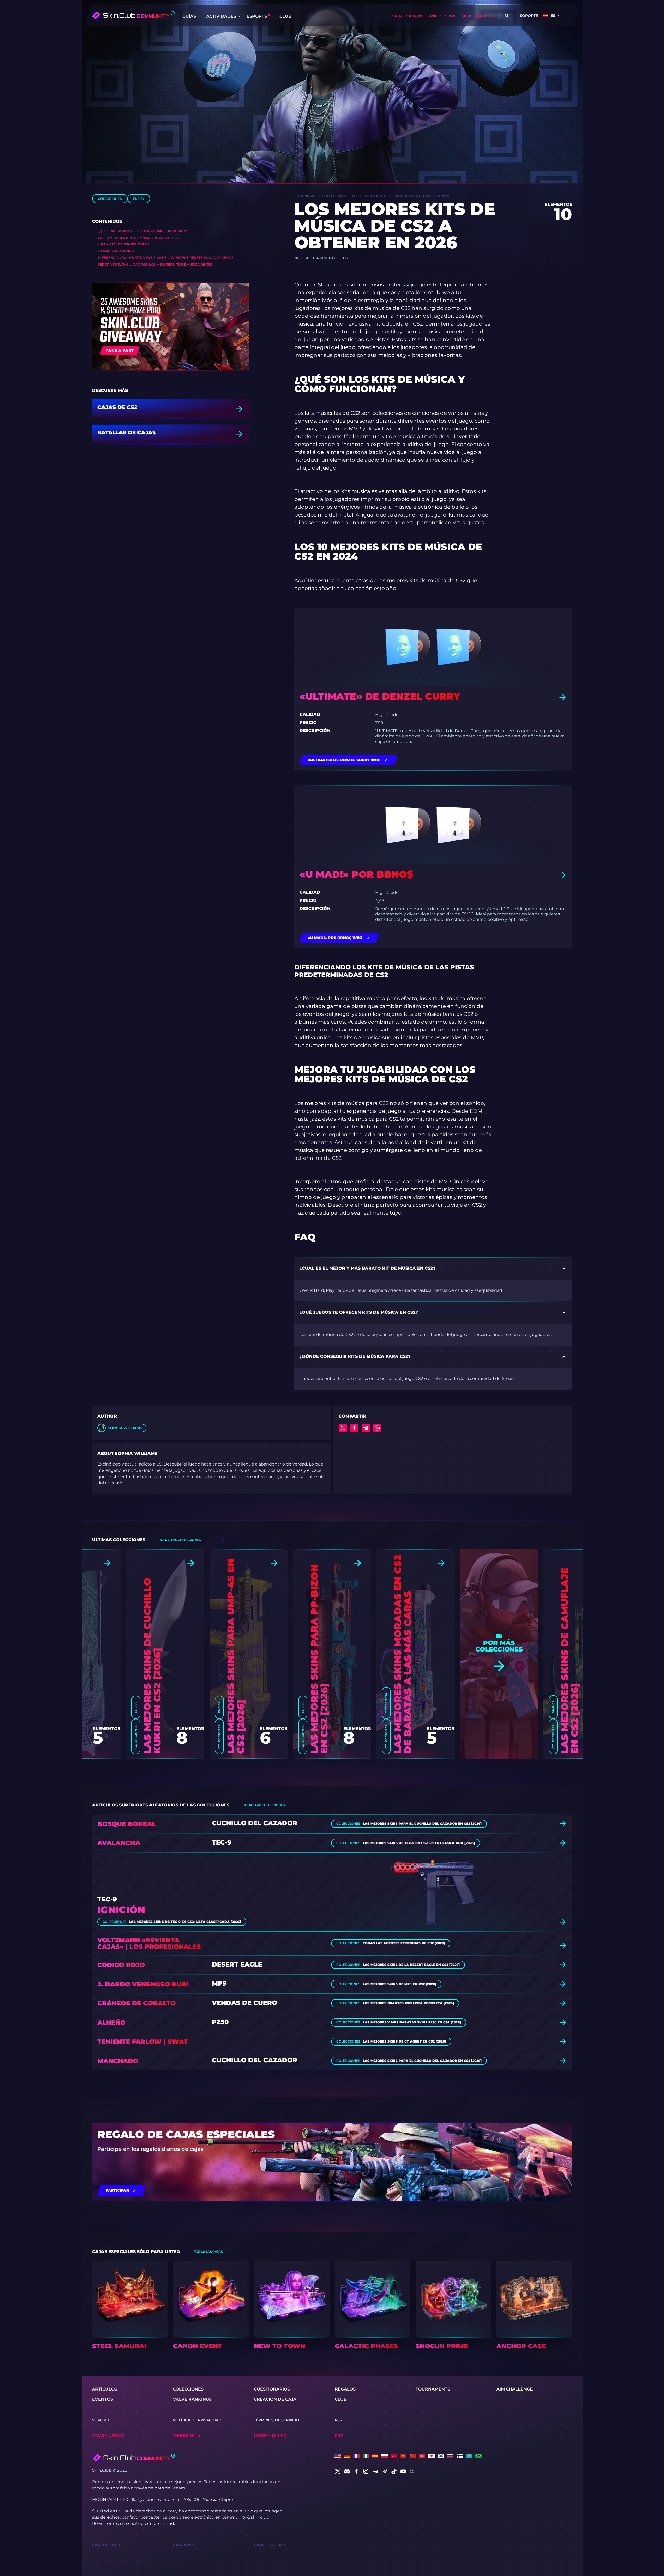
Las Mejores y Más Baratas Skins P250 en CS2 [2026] (412, 2022)
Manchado (118, 2061)
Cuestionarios (272, 2389)
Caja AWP (183, 2545)
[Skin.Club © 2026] (133, 2458)
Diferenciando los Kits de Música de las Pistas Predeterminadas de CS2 (166, 258)
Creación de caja (275, 2399)
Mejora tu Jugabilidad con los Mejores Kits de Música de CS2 (155, 264)
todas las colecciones (180, 1540)
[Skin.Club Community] (133, 15)
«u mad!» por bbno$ (116, 251)
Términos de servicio (276, 2420)
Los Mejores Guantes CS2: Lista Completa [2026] (408, 2003)
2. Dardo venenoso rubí (143, 1984)
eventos (103, 2399)
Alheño (111, 2023)
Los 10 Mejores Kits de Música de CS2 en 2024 (139, 238)
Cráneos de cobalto (136, 2003)
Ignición (121, 1910)
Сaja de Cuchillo (110, 2545)
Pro (339, 2435)
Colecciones (110, 199)
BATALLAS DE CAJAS (127, 433)
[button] (223, 1540)
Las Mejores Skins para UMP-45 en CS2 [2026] (236, 1656)
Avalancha (119, 1843)
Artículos (105, 2389)
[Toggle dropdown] (199, 16)
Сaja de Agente (270, 2545)
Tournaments (433, 2389)
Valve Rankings (192, 2399)
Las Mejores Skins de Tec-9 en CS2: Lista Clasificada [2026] (419, 1843)
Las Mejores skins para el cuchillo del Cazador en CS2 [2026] (422, 1824)
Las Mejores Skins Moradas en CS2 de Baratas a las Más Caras (403, 1654)
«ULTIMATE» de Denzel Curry (124, 244)
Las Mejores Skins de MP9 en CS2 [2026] (400, 1984)
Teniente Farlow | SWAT (143, 2042)
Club (285, 16)
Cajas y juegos (408, 16)
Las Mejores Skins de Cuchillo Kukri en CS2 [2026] (152, 1666)
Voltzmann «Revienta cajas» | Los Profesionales (149, 1943)
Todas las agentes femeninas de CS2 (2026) (404, 1943)
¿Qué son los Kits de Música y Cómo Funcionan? (142, 231)
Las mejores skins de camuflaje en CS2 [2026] (570, 1661)
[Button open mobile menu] (568, 16)
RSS (338, 2420)
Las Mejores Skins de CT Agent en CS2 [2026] (405, 2041)
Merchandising (478, 16)
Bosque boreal (127, 1824)
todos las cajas (208, 2252)
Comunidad (305, 196)
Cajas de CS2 (117, 407)
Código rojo (121, 1965)
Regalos (345, 2389)
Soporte (529, 16)
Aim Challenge (515, 2389)
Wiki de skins (442, 16)
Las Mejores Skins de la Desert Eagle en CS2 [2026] (411, 1965)
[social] (338, 2471)
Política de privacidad (197, 2420)
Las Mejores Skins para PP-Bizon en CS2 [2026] (319, 1659)
